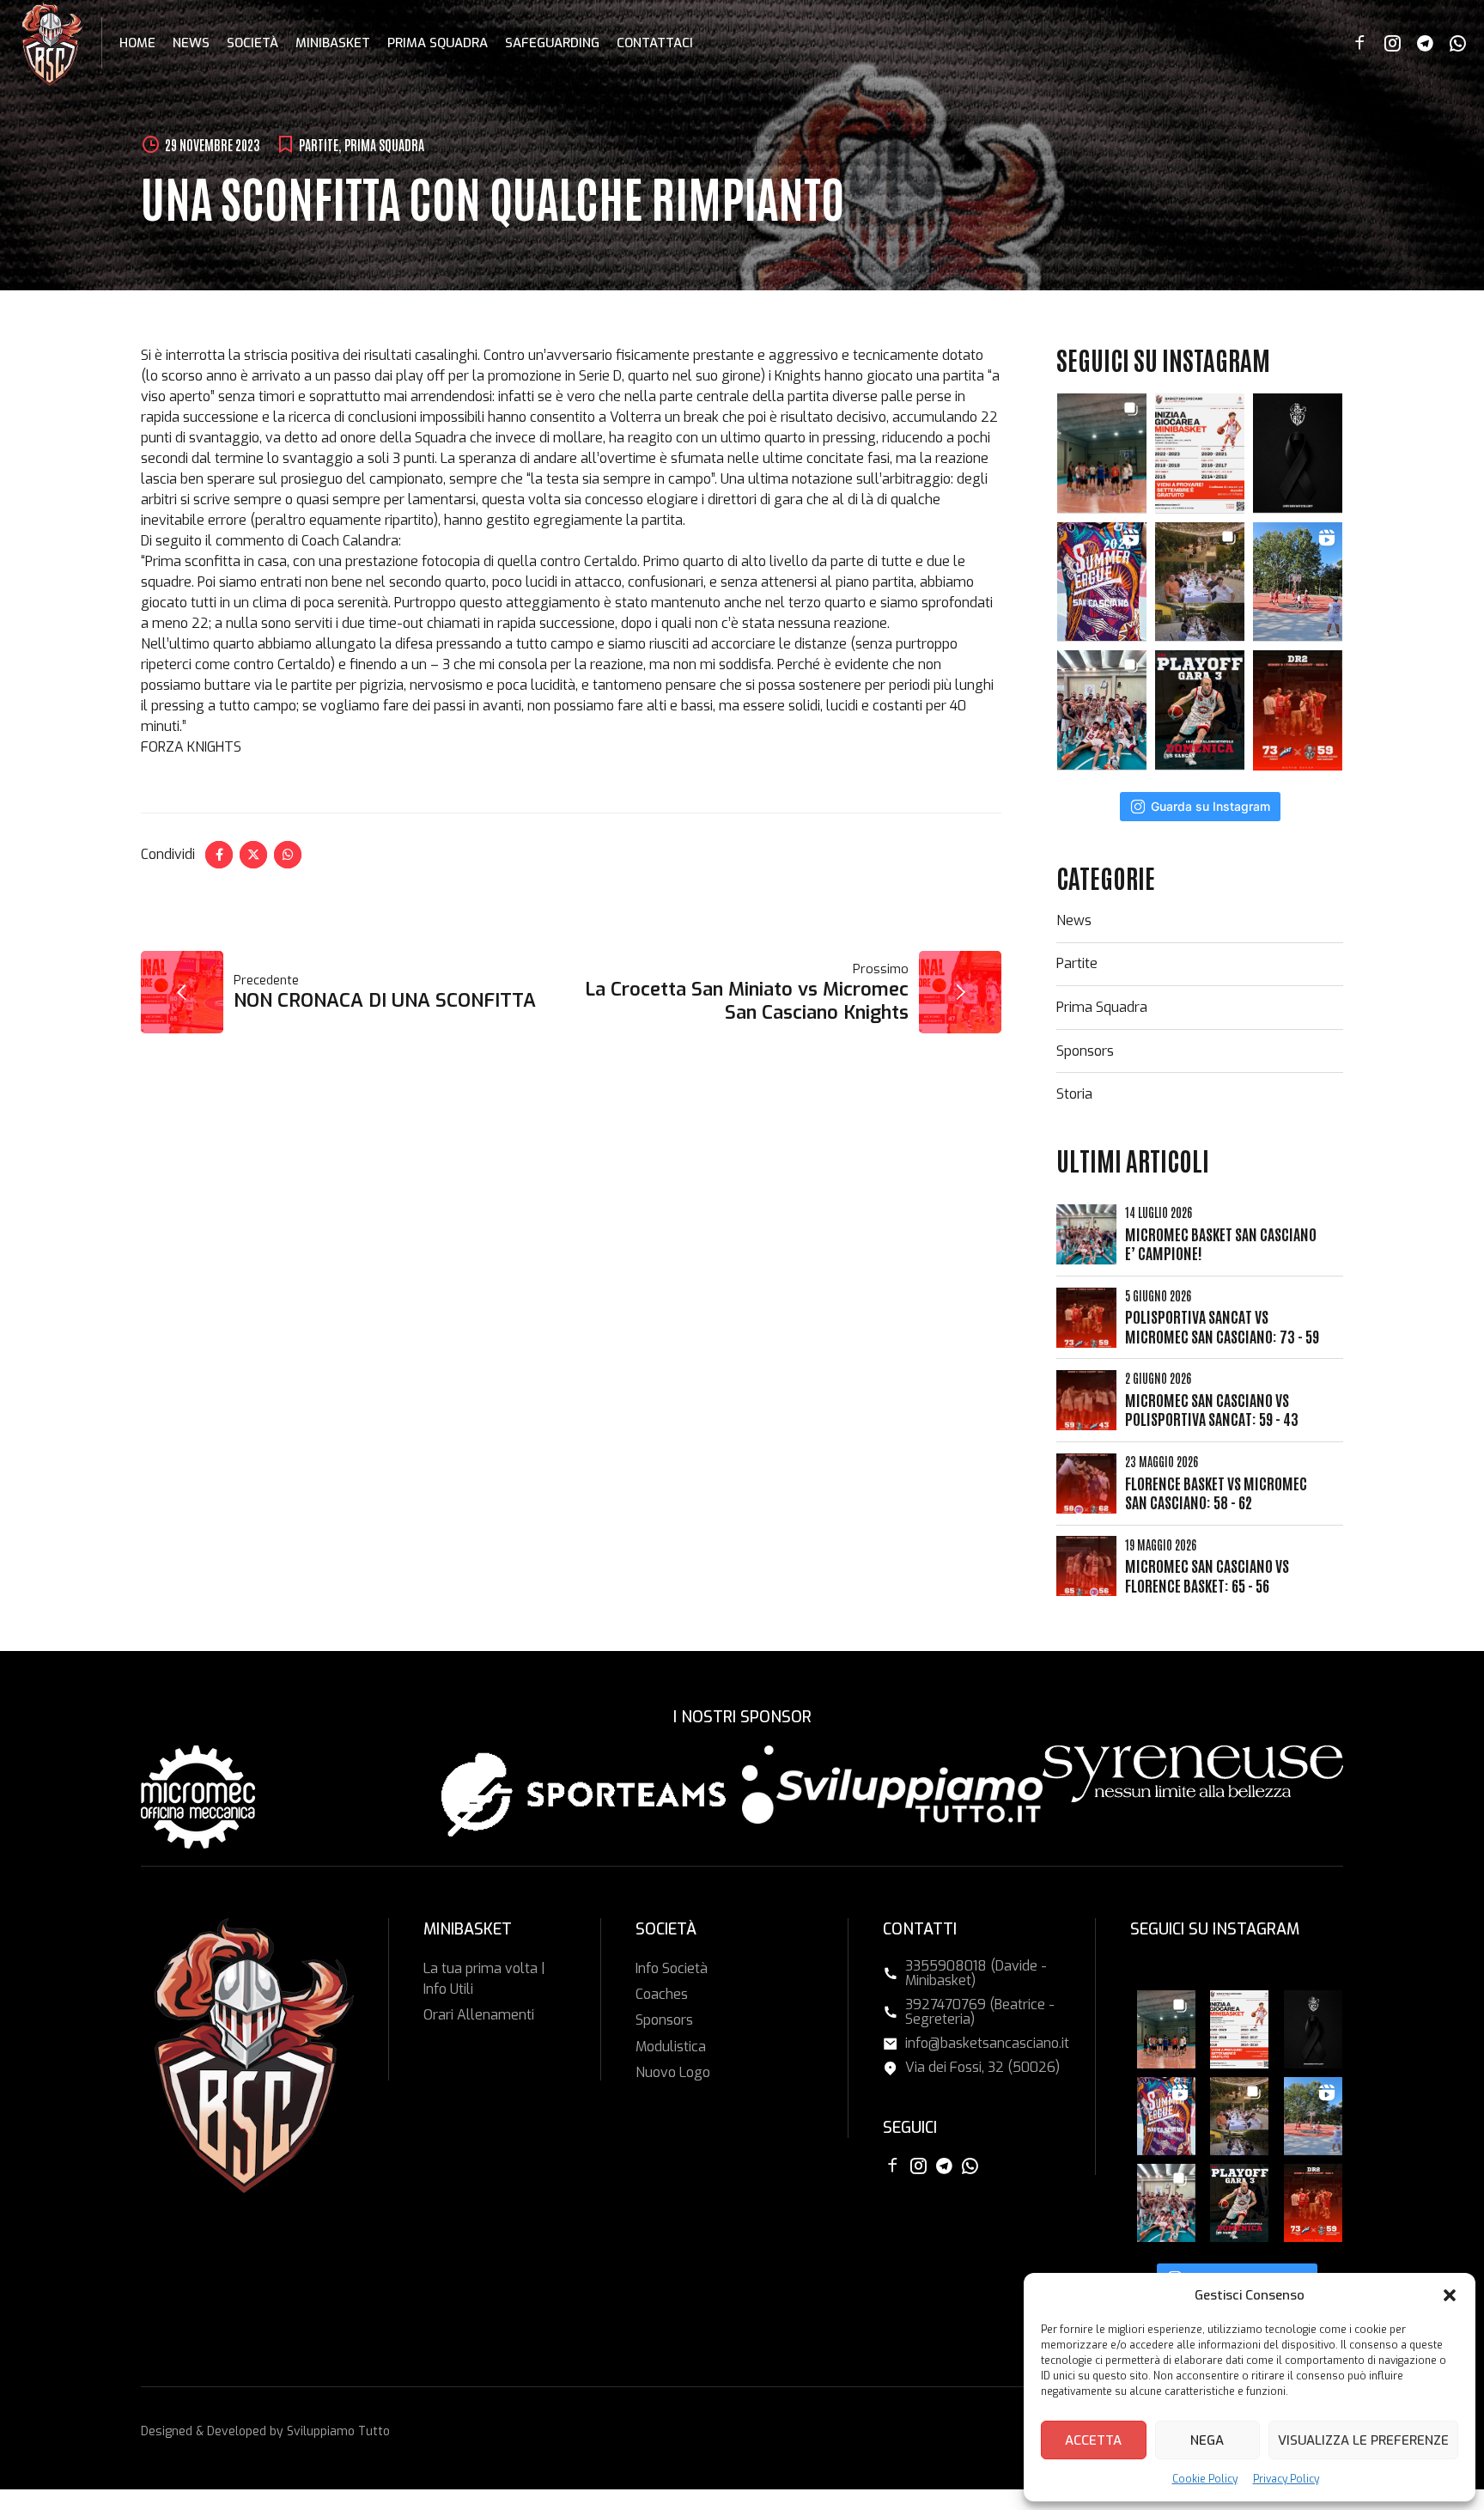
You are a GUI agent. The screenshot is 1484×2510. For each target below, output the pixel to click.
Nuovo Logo (673, 2072)
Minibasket (333, 43)
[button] (1450, 2295)
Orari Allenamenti (479, 2015)
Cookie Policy (1205, 2479)
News (191, 43)
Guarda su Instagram (1210, 806)
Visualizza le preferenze (1363, 2440)
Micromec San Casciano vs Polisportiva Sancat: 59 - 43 (1212, 1409)
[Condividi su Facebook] (219, 855)
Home (137, 43)
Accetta (1093, 2440)
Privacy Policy (1286, 2479)
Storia (1074, 1094)
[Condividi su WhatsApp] (288, 855)
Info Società (672, 1968)
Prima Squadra (438, 43)
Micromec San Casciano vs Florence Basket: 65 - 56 (1207, 1575)
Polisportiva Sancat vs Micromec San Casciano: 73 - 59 (1222, 1326)
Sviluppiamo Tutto (338, 2431)
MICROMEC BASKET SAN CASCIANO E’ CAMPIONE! (1221, 1243)
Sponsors (1085, 1051)
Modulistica (671, 2047)
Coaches (662, 1994)
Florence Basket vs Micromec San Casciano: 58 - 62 (1216, 1493)
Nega (1207, 2440)
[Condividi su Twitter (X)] (253, 855)
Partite (319, 144)
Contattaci (655, 43)
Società (252, 43)
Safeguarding (552, 43)
